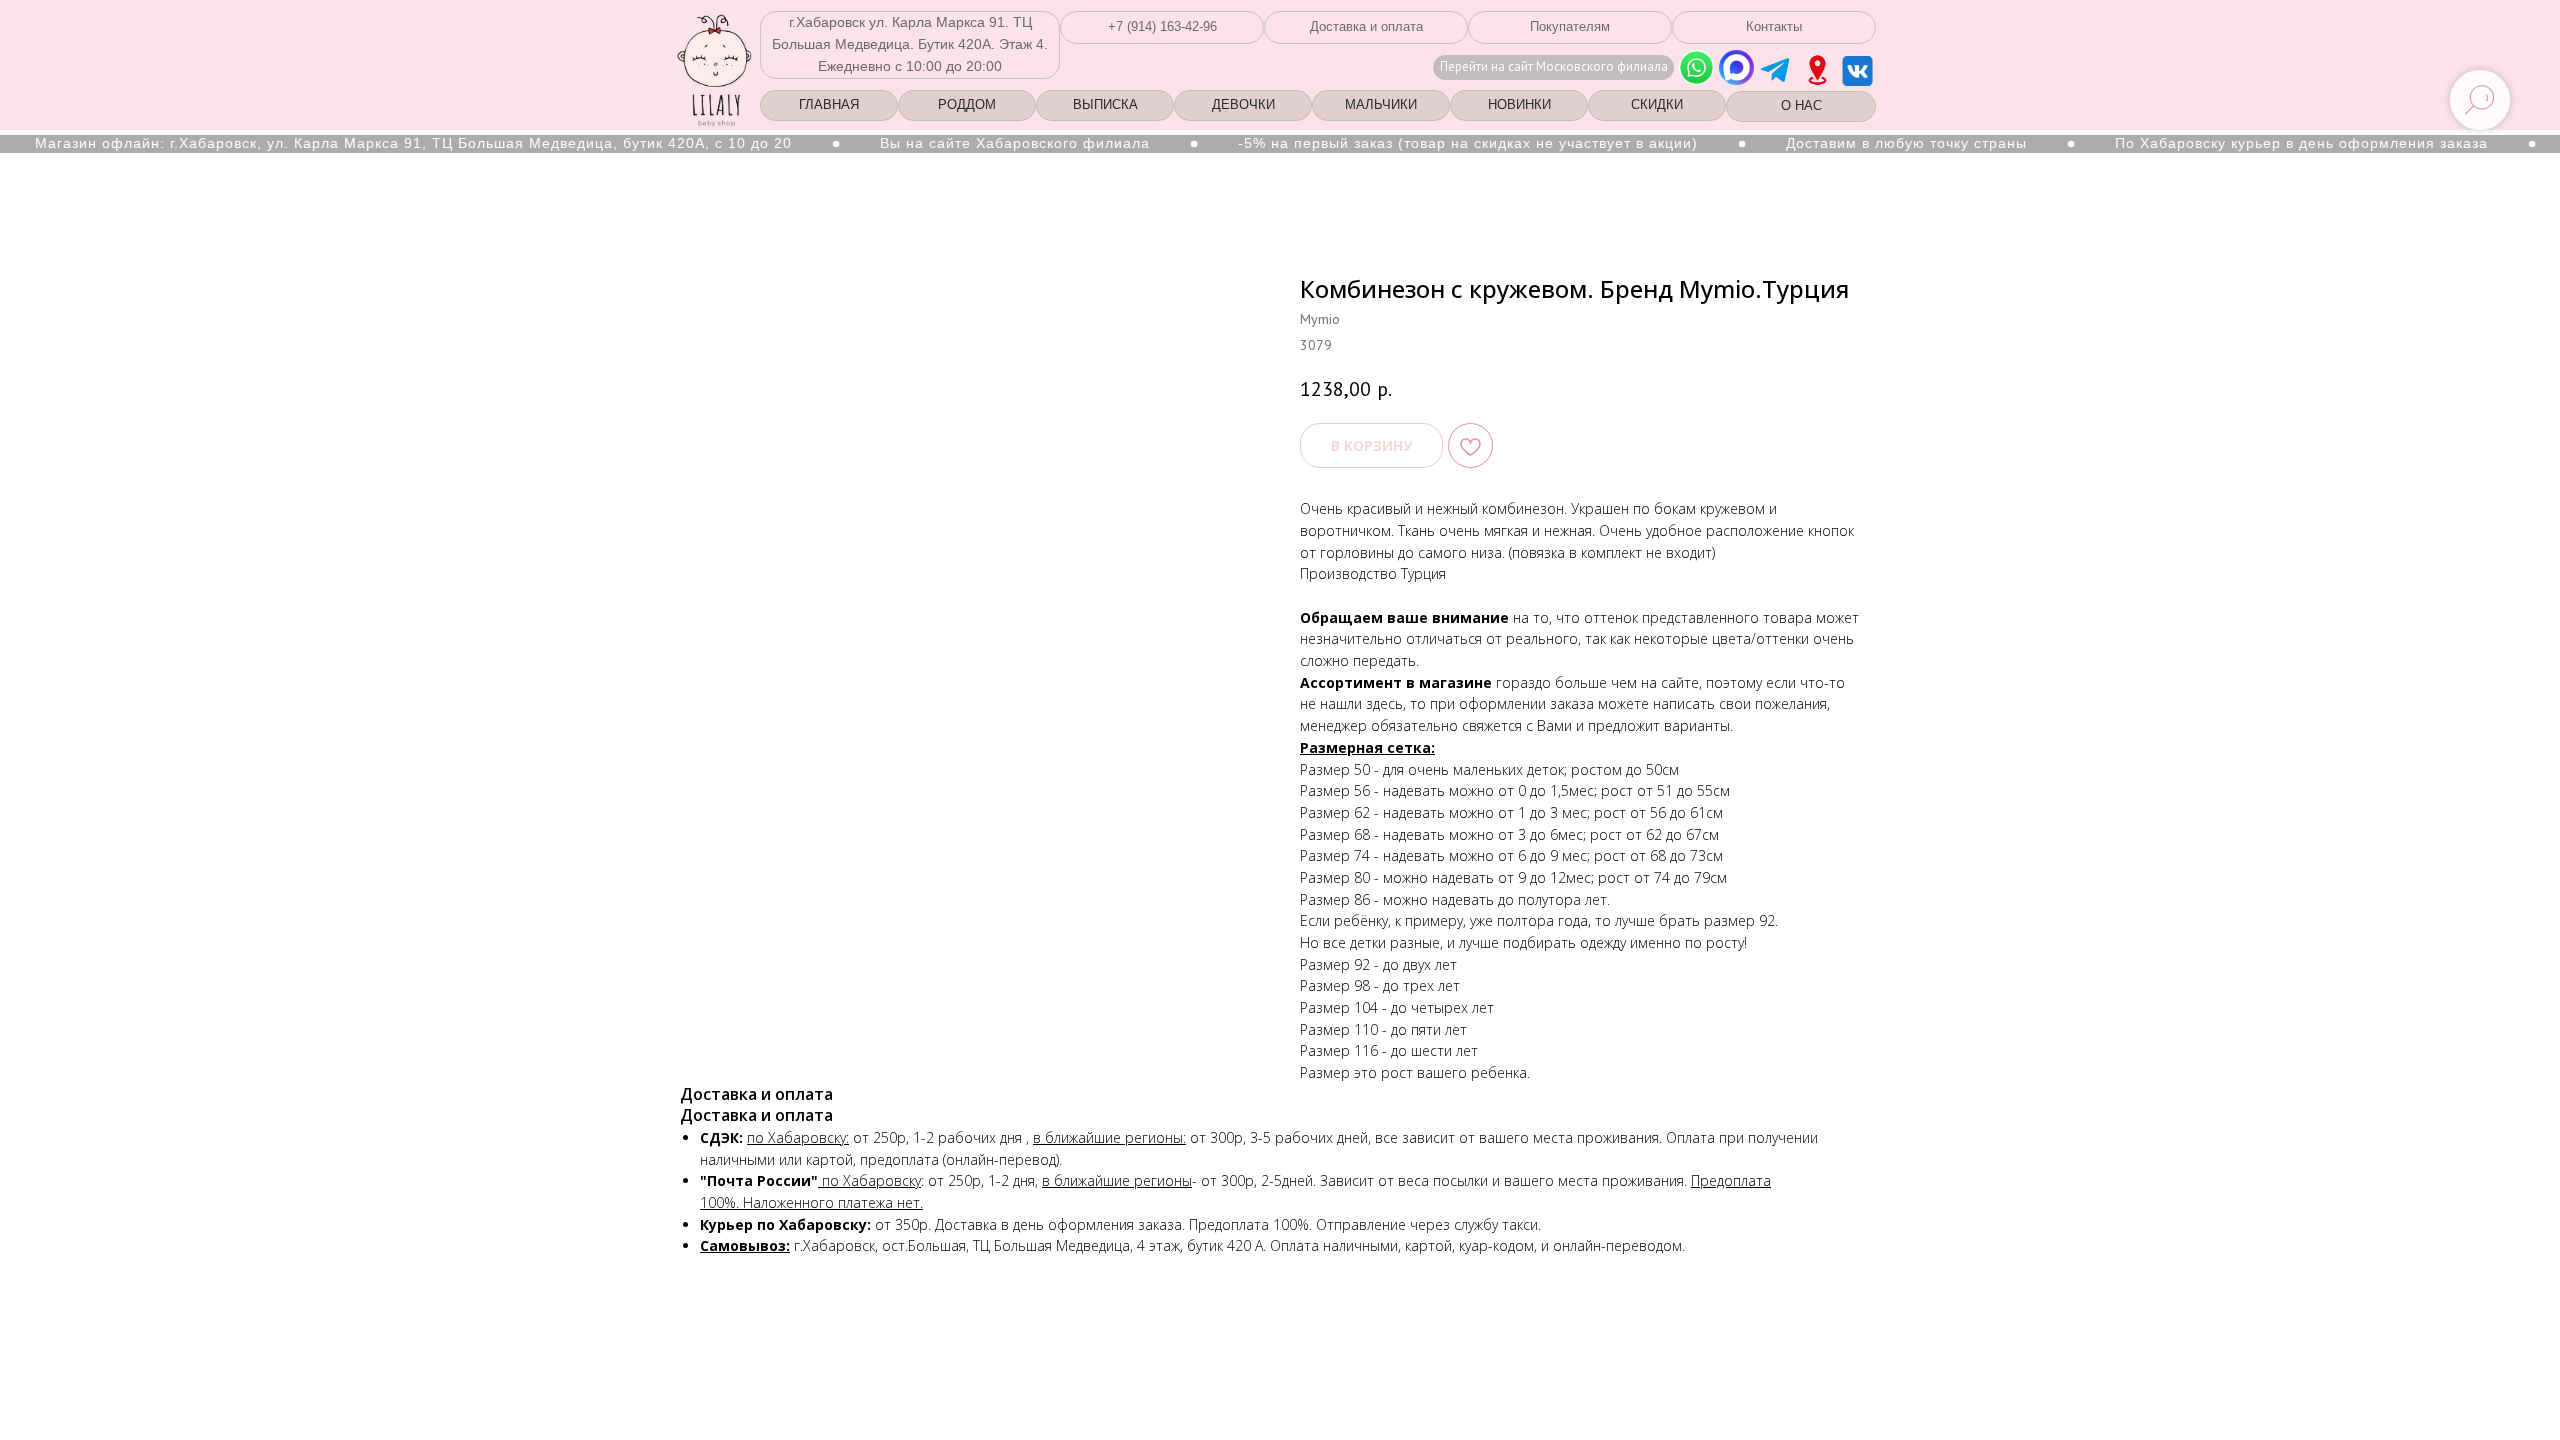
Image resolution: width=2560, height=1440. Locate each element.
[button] (1162, 27)
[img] (1817, 70)
